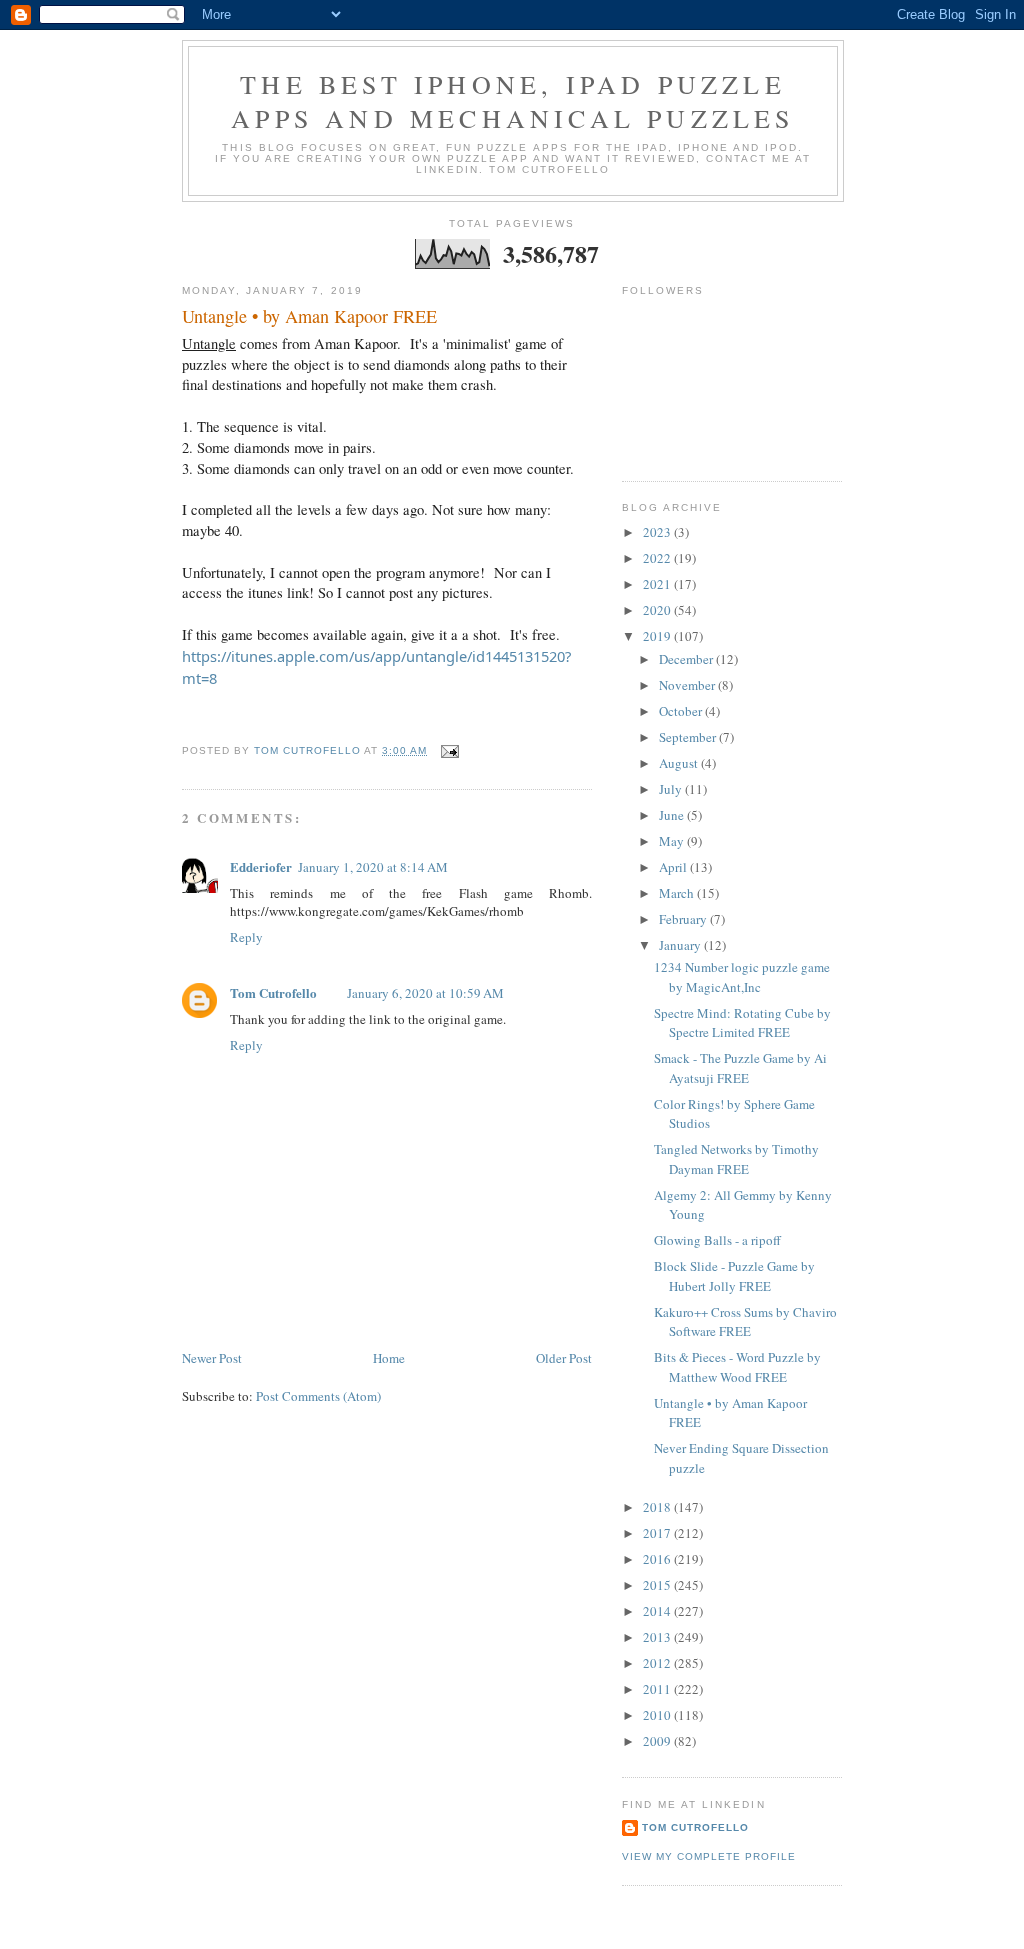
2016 (658, 1559)
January (681, 945)
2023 (658, 532)
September (689, 737)
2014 (658, 1611)
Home (389, 1358)
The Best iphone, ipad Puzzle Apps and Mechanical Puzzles (512, 101)
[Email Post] (449, 750)
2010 (658, 1715)
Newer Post (212, 1358)
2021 (658, 584)
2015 (658, 1585)
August (680, 763)
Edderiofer (261, 866)
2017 (658, 1533)
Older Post (564, 1358)
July (672, 789)
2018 (658, 1507)
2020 (658, 610)
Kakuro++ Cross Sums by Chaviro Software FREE (745, 1322)
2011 (658, 1689)
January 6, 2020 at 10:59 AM (425, 993)
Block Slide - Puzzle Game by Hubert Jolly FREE (734, 1276)
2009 (658, 1741)
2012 (658, 1663)
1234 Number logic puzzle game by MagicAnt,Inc (742, 977)
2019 (658, 636)
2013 (658, 1637)
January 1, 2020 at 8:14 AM (373, 867)
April (674, 867)
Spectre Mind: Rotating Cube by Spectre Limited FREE (742, 1023)
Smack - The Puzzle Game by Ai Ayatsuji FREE (740, 1068)
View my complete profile (709, 1856)
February (684, 919)
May (673, 841)
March (678, 893)
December (687, 659)
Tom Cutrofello (273, 992)
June (673, 815)
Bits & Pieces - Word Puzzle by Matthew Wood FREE (737, 1367)
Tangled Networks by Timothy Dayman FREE (736, 1159)
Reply (246, 937)
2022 (658, 558)
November (688, 685)
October (682, 711)
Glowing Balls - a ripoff (717, 1240)
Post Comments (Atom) (318, 1396)
